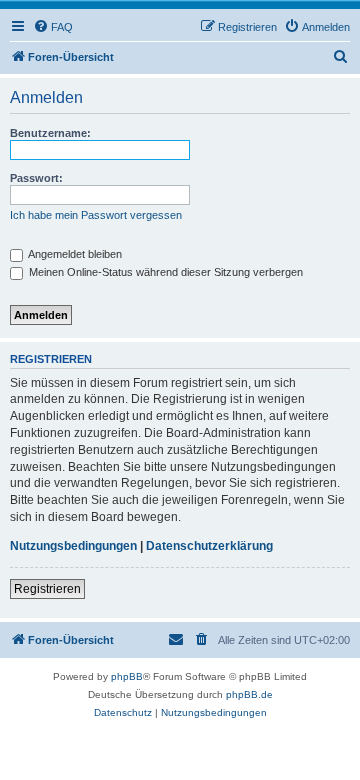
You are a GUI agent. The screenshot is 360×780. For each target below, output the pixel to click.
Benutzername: (50, 133)
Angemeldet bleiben (74, 254)
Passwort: (36, 178)
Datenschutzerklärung (209, 546)
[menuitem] (53, 27)
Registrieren (47, 589)
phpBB (127, 676)
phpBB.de (249, 694)
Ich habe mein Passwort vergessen (96, 215)
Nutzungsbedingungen (73, 546)
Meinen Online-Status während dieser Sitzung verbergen (164, 272)
